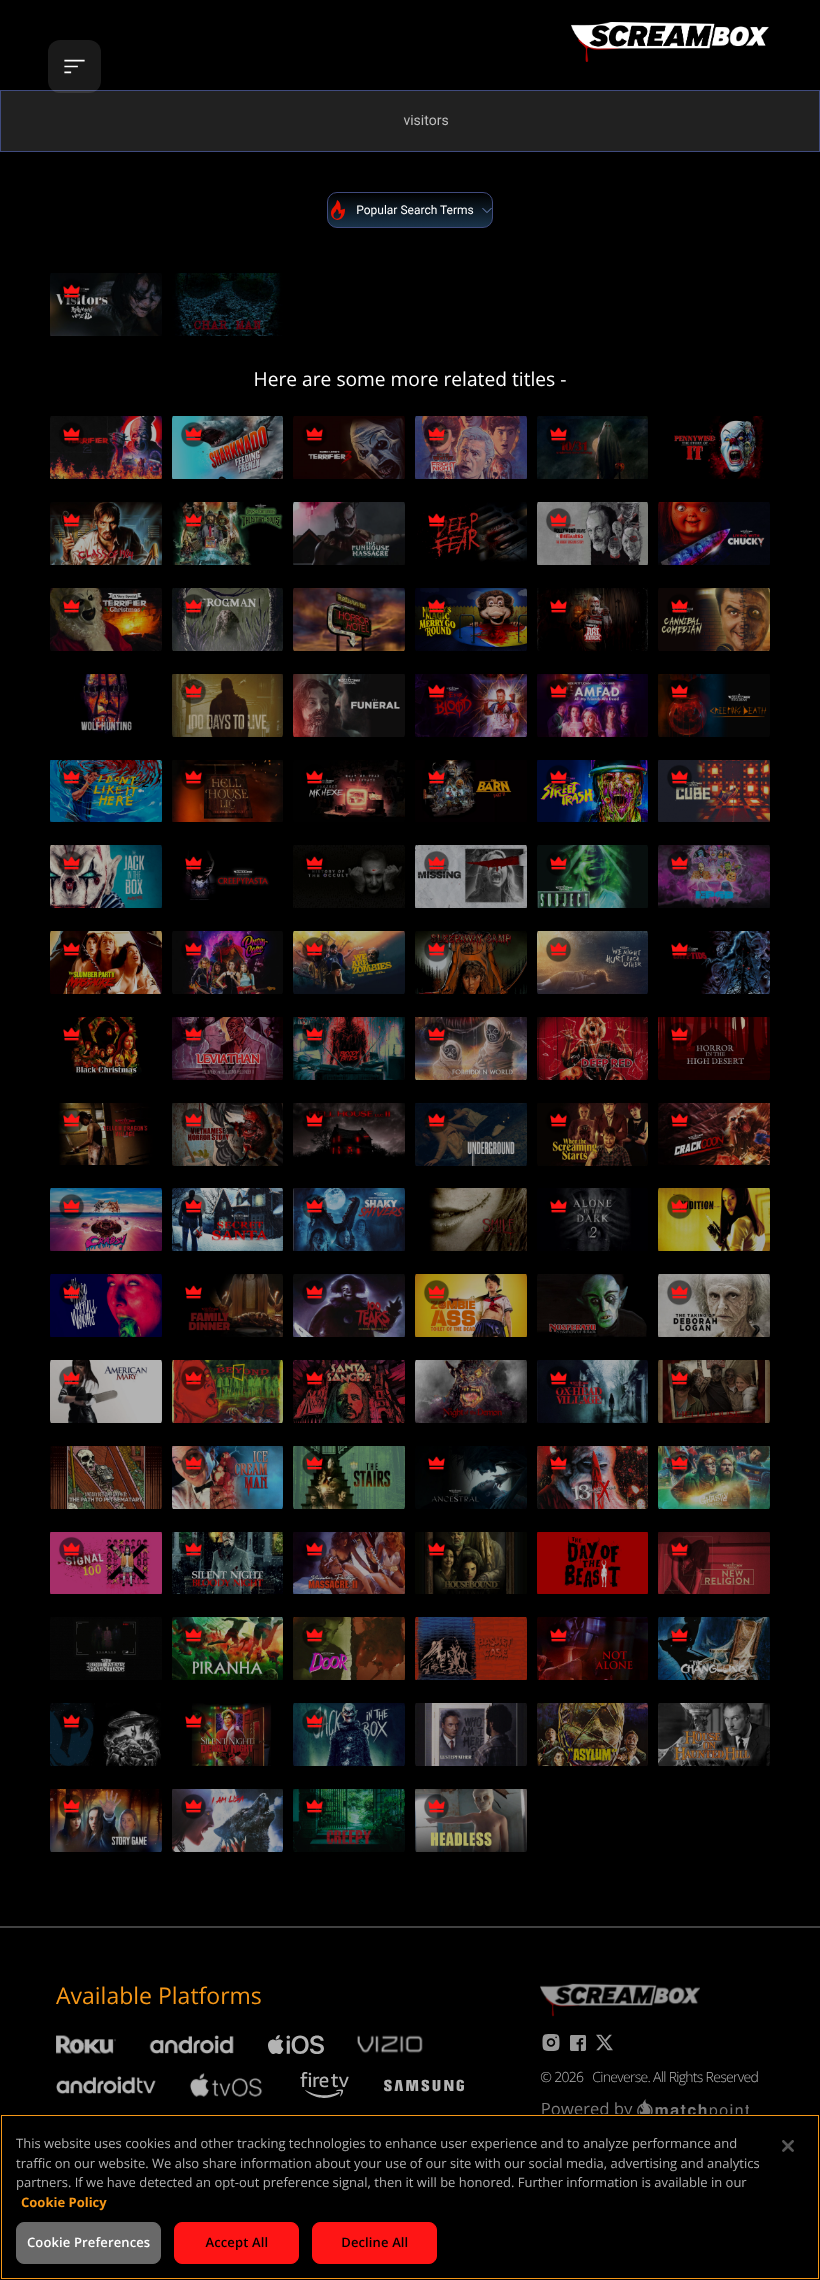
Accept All (236, 2242)
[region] (410, 2197)
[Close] (788, 2146)
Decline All (374, 2242)
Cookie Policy (64, 2202)
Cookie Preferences (88, 2242)
